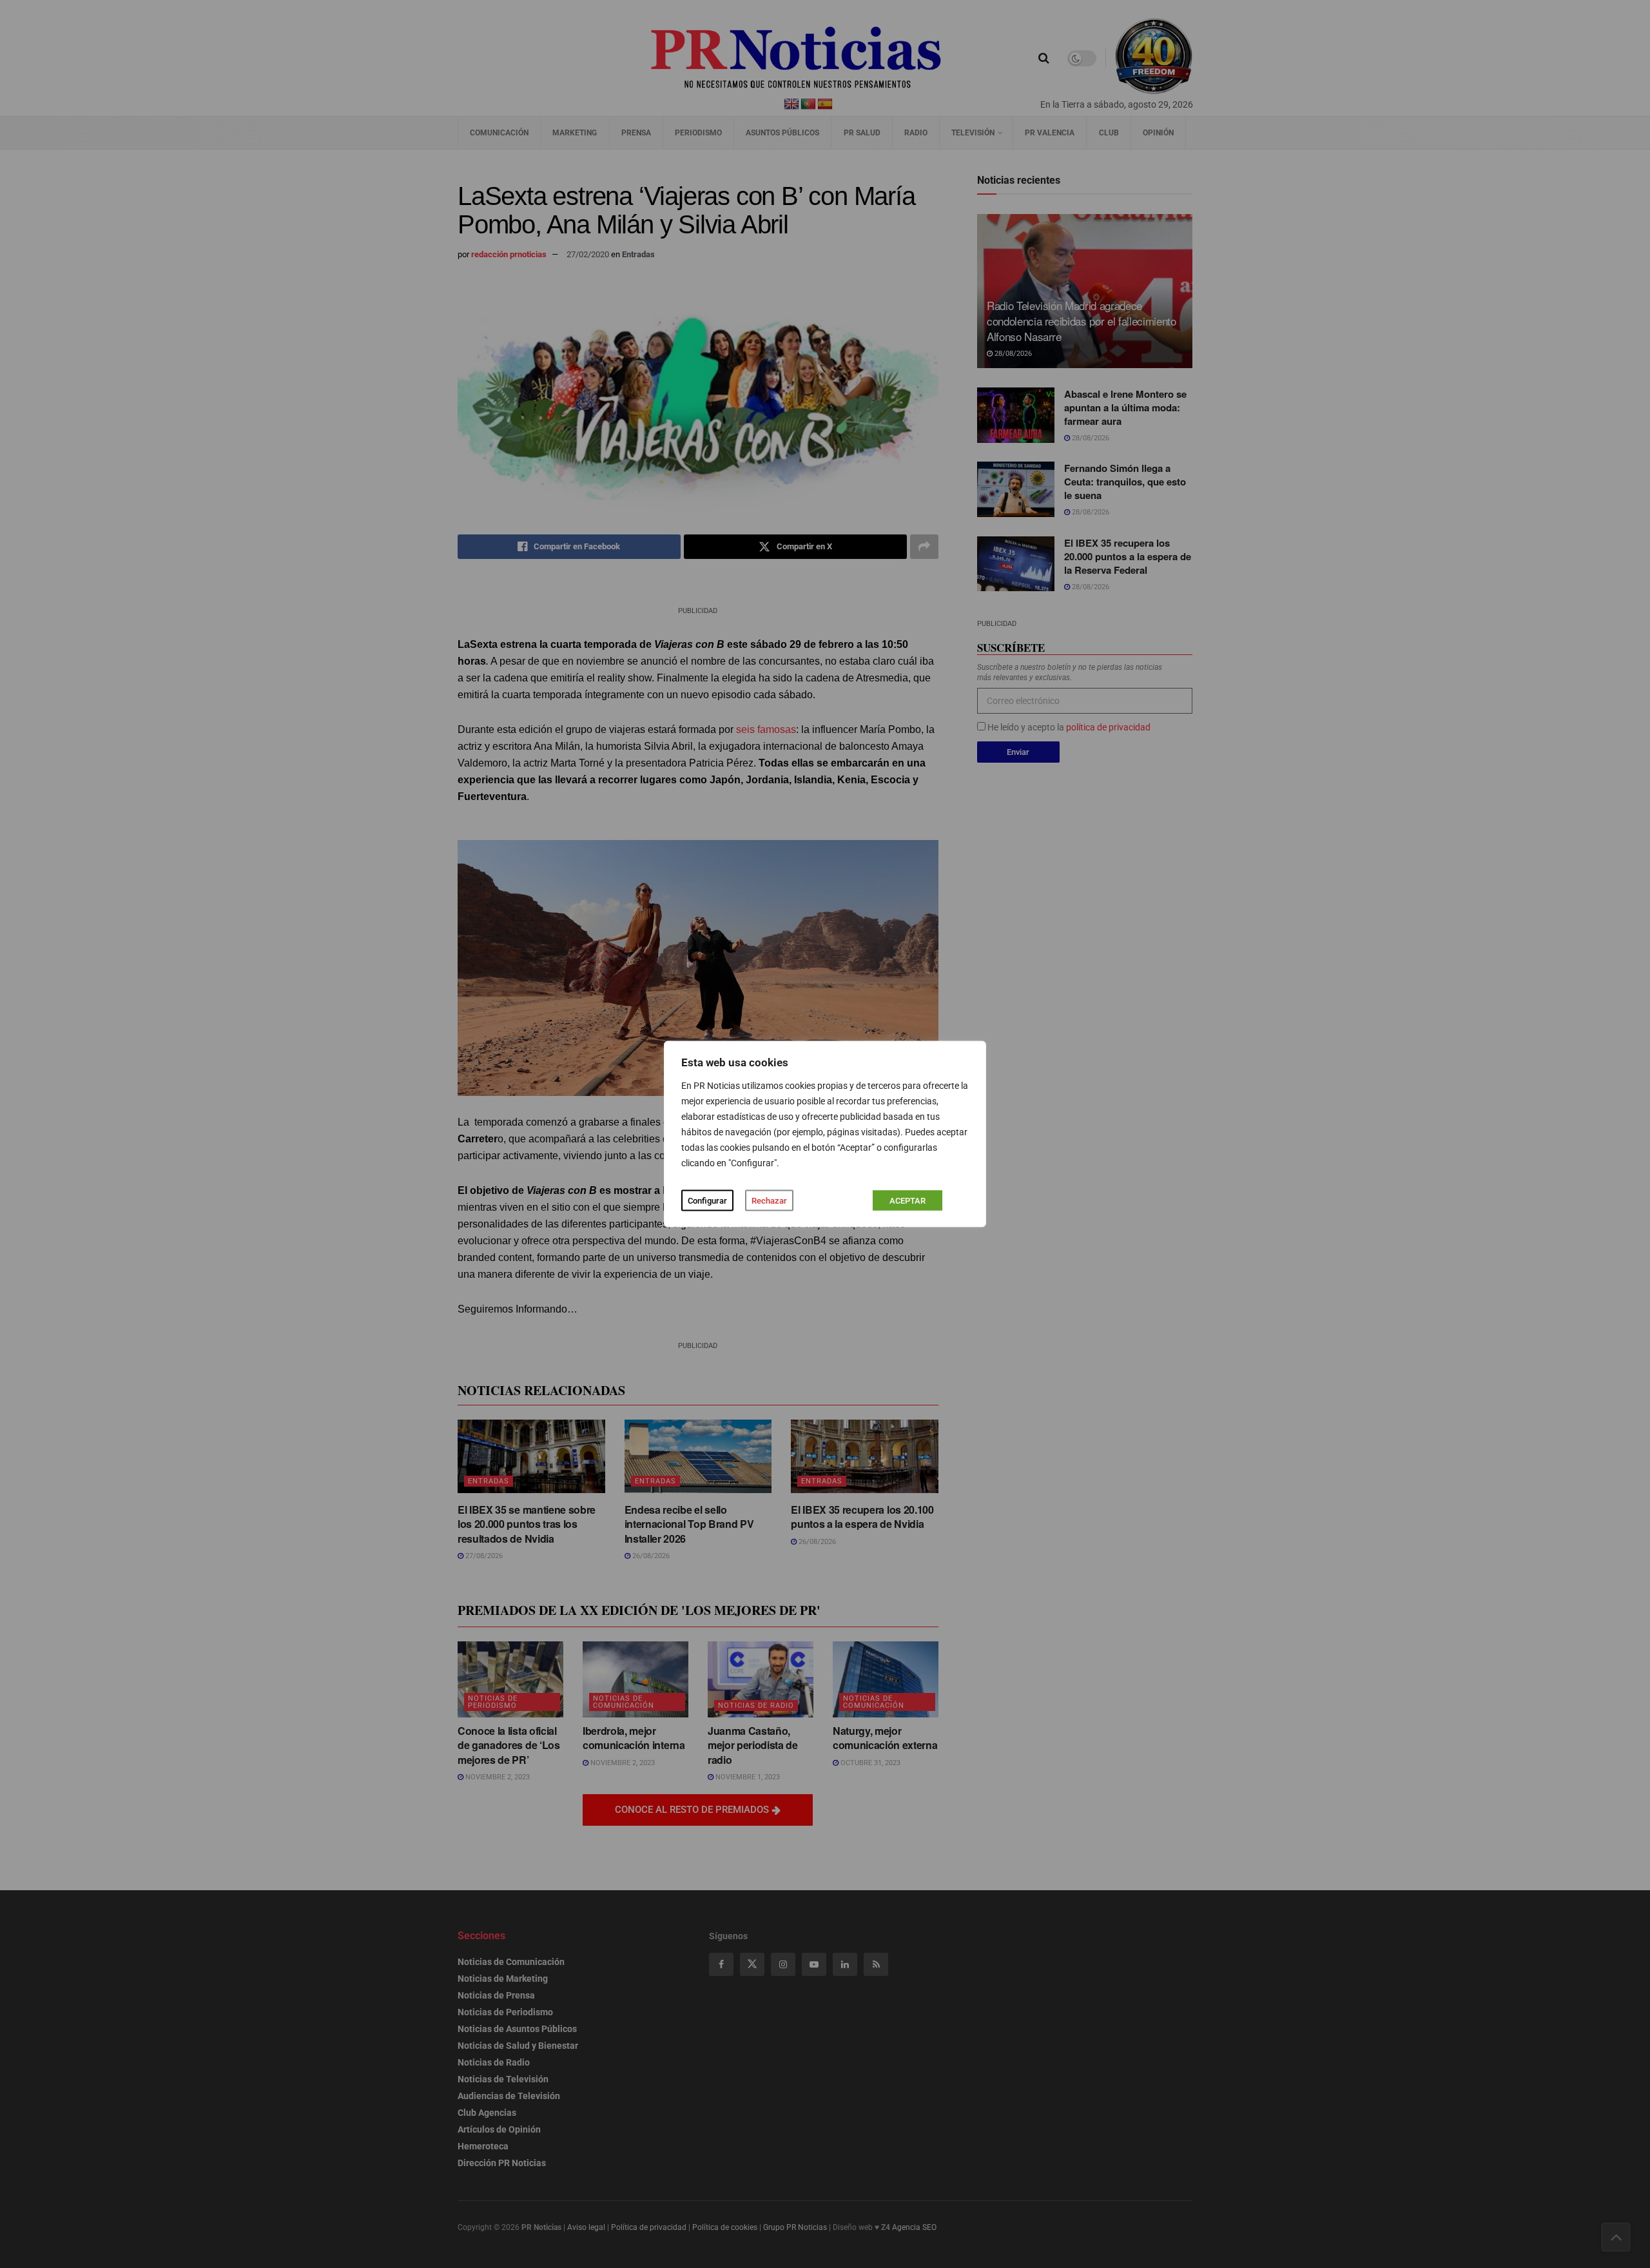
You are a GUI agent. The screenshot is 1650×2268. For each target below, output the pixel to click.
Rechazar (769, 1201)
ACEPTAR (907, 1201)
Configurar (707, 1201)
